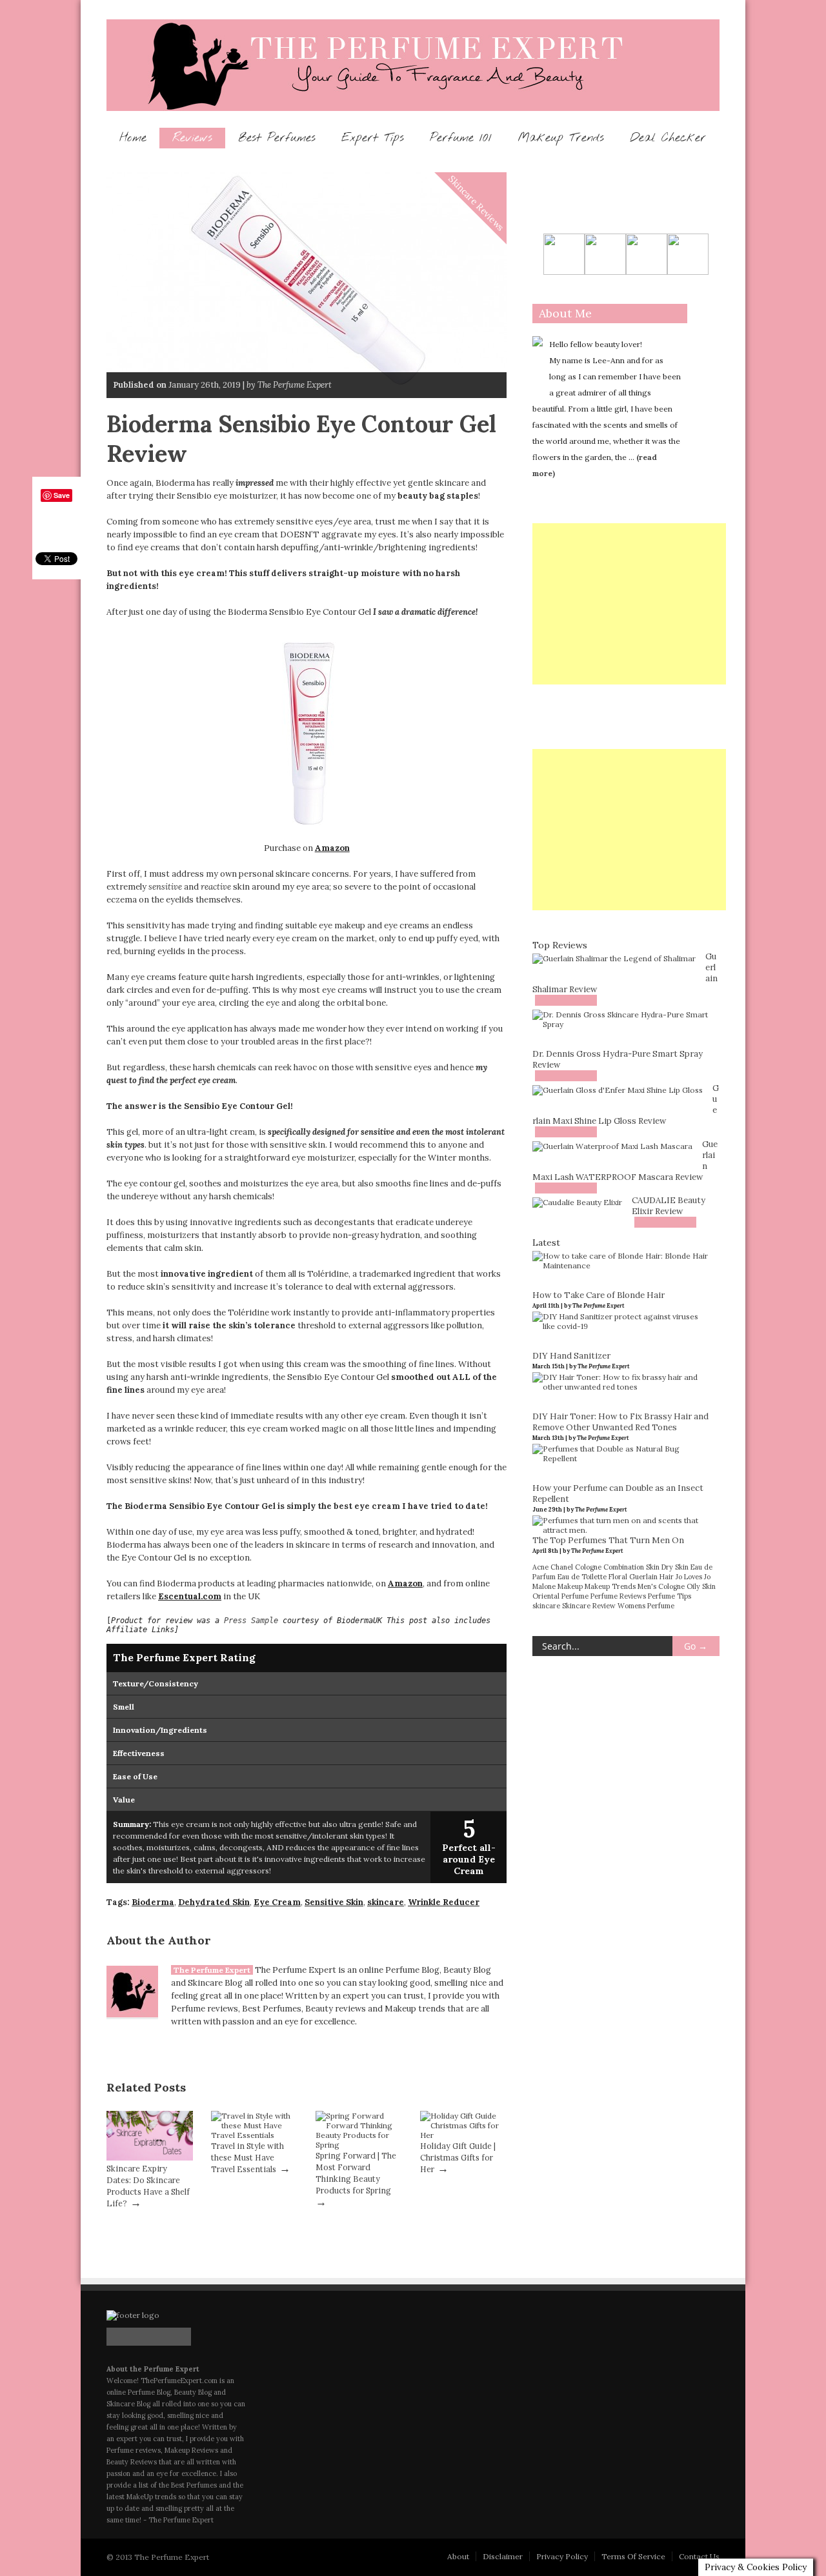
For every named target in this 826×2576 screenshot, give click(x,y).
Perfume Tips (670, 1596)
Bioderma (153, 1902)
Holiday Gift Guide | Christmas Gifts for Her (458, 2157)
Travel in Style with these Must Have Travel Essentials (247, 2157)
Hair (667, 1577)
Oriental (546, 1596)
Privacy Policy (562, 2556)
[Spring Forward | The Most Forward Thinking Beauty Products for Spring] (359, 2145)
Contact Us (699, 2556)
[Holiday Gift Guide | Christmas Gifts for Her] (463, 2135)
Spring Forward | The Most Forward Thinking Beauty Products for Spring (356, 2173)
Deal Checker (668, 138)
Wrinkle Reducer (444, 1902)
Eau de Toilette (582, 1577)
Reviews (192, 138)
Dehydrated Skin (214, 1902)
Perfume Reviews (618, 1596)
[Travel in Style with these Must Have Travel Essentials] (254, 2135)
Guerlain (643, 1577)
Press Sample (251, 1621)
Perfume (575, 1596)
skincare (386, 1902)
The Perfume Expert (212, 1970)
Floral (618, 1577)
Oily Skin (701, 1586)
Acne (540, 1567)
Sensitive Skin (334, 1902)
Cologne (588, 1567)
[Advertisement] (629, 604)
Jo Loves (689, 1577)
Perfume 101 (461, 138)
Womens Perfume (646, 1606)
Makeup (570, 1586)
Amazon (332, 848)
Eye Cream (277, 1902)
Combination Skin (631, 1567)
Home (133, 138)
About (458, 2556)
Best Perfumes (277, 138)
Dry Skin (675, 1567)
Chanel (562, 1567)
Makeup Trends (561, 138)
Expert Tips (373, 138)
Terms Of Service (633, 2556)
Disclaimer (503, 2556)
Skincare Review (589, 1606)
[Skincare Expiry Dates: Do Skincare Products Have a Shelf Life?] (150, 2158)
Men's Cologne (661, 1586)
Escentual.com (190, 1596)
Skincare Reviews (477, 203)
